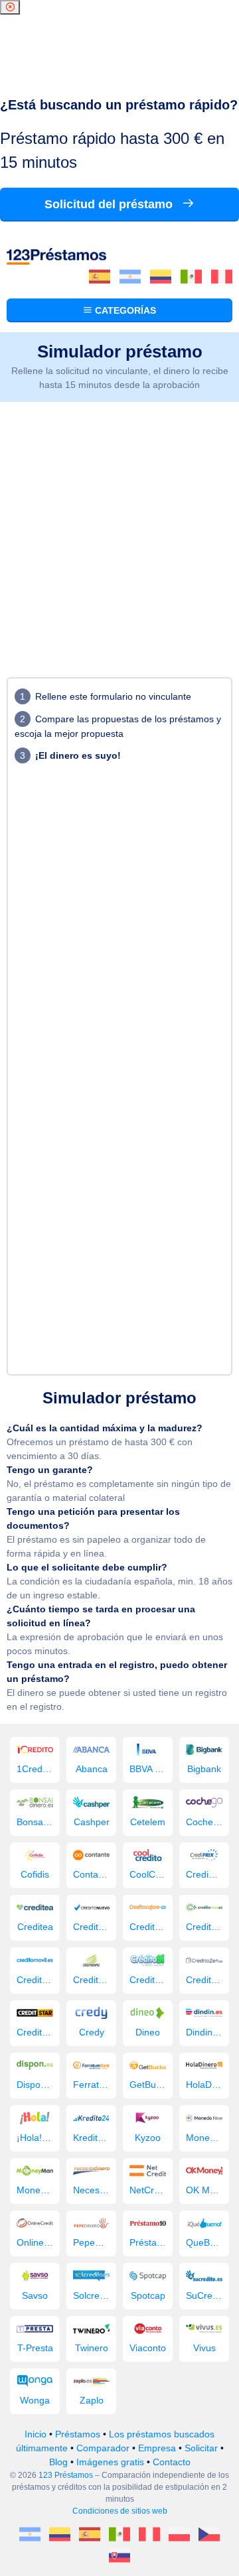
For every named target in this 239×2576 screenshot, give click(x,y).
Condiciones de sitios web (120, 2511)
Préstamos (78, 2434)
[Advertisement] (119, 528)
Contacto (172, 2462)
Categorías (124, 310)
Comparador (103, 2448)
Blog (58, 2462)
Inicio (36, 2434)
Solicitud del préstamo (110, 204)
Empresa (157, 2448)
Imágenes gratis (110, 2462)
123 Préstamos (66, 2475)
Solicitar (201, 2448)
